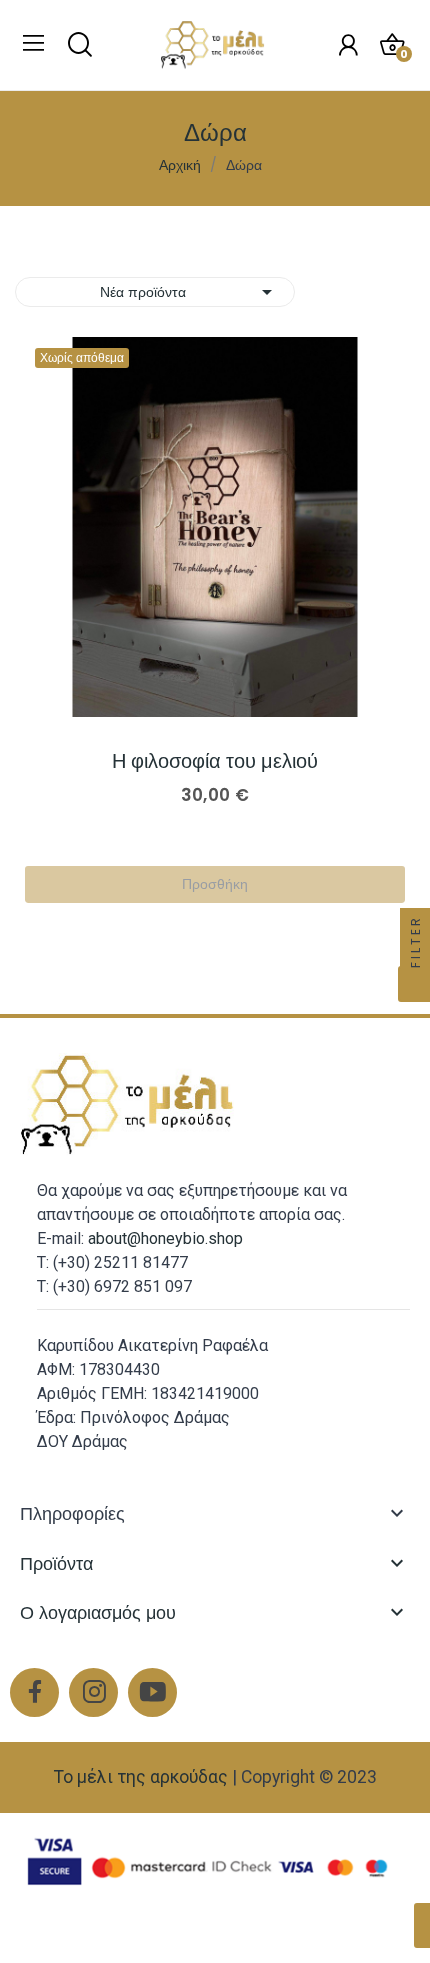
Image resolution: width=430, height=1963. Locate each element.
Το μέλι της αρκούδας (141, 1777)
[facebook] (34, 1692)
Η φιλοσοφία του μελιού (215, 761)
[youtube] (152, 1692)
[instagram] (93, 1692)
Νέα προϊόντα (189, 292)
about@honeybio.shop (165, 1238)
